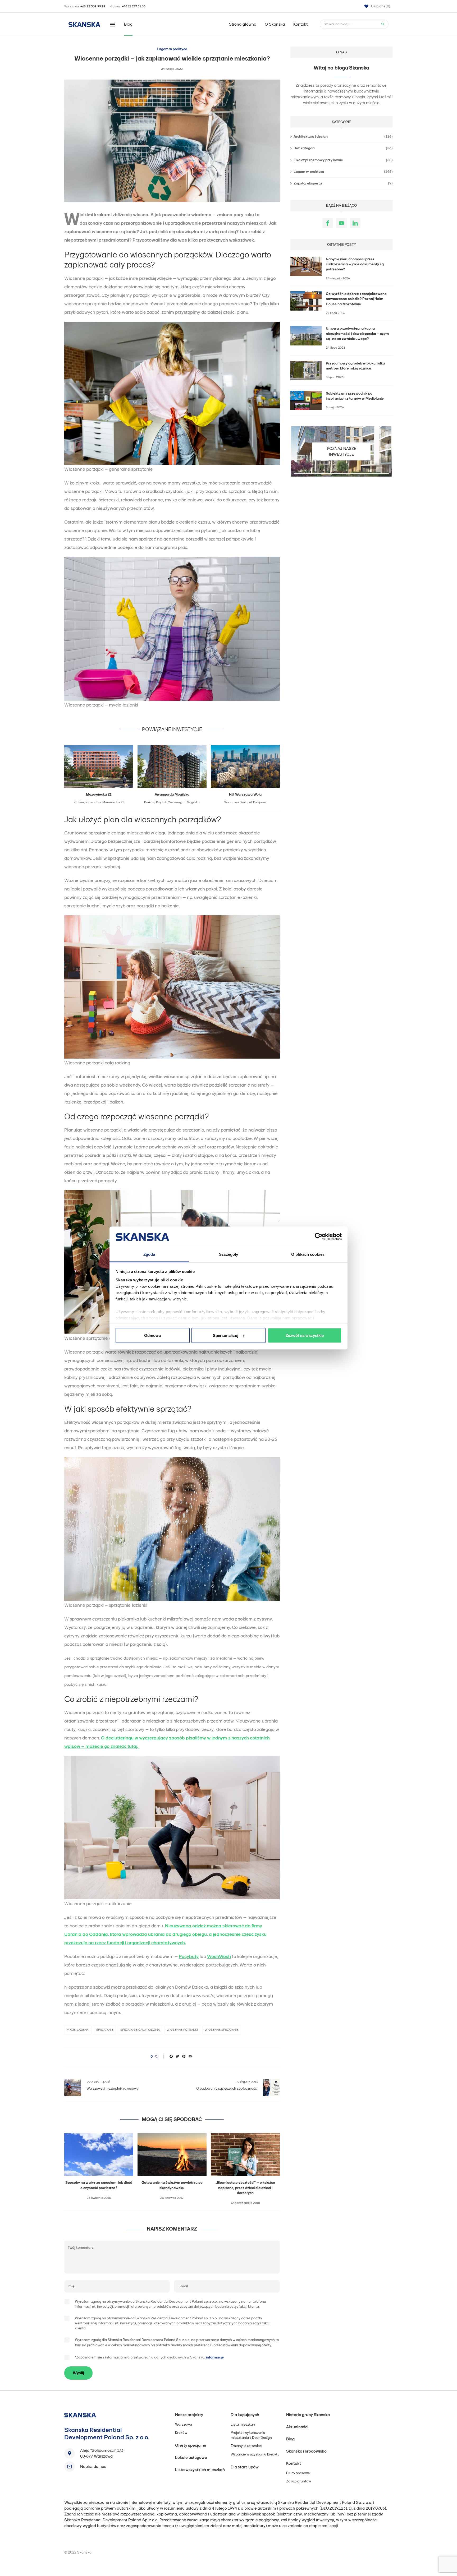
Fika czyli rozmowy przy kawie (343, 160)
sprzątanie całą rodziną (140, 2030)
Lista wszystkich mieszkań (200, 2470)
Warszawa (184, 2424)
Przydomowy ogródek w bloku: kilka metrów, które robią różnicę (355, 366)
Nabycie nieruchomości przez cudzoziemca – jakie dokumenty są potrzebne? (355, 264)
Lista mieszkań (243, 2424)
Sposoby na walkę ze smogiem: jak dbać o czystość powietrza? (99, 2185)
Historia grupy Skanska (308, 2415)
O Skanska (275, 24)
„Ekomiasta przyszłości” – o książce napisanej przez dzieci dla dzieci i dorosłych (245, 2188)
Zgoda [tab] (149, 1254)
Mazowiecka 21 (99, 794)
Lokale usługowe (191, 2457)
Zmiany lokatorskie (246, 2446)
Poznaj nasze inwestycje (342, 451)
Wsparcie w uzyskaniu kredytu (255, 2454)
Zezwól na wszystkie (305, 1335)
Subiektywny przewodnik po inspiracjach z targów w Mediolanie (355, 396)
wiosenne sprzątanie (222, 2030)
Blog (128, 24)
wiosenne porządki (182, 2030)
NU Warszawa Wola (245, 794)
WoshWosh (219, 1956)
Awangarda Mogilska (172, 794)
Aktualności (297, 2427)
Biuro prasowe (298, 2473)
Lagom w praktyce (172, 49)
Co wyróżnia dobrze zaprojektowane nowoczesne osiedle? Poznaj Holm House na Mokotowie (356, 299)
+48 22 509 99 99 (93, 6)
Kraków (181, 2433)
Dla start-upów (245, 2467)
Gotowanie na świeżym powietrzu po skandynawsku (172, 2185)
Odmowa (152, 1335)
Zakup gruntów (299, 2481)
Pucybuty (189, 1956)
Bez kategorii (343, 148)
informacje (215, 2357)
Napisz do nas (93, 2466)
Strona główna (243, 24)
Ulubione (381, 6)
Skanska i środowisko (306, 2451)
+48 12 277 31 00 (134, 6)
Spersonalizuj (226, 1335)
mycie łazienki (78, 2030)
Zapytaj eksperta (343, 183)
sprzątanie (105, 2030)
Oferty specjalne (191, 2445)
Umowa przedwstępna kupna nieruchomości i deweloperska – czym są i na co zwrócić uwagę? (357, 334)
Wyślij (78, 2373)
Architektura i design (343, 137)
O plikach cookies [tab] (308, 1254)
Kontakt (300, 24)
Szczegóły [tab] (229, 1254)
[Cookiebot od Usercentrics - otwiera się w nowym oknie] (319, 1237)
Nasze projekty (189, 2415)
